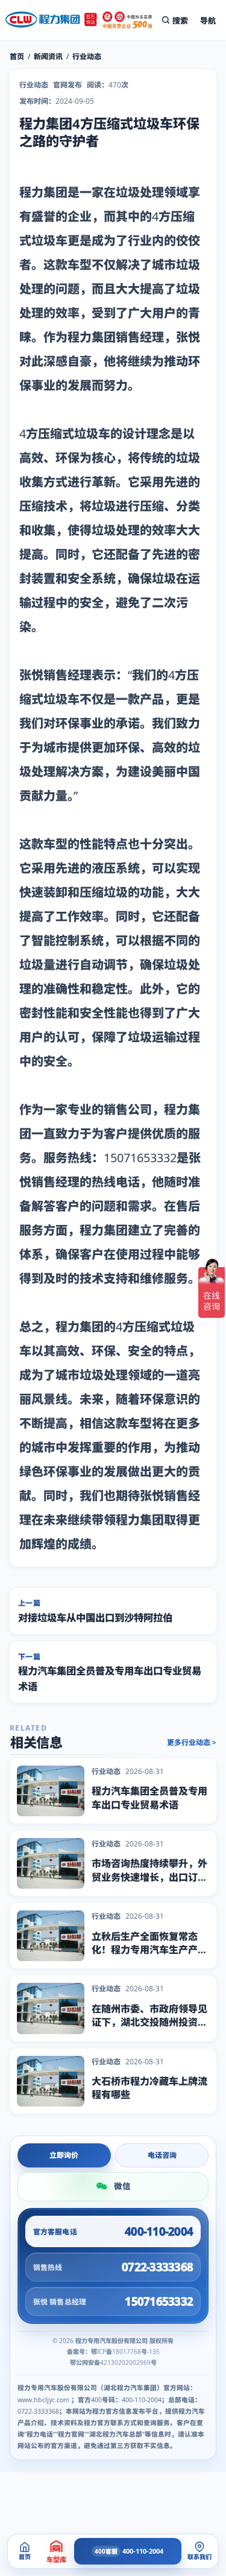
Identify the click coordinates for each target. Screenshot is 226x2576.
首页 (17, 56)
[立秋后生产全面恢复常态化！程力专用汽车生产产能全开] (51, 1936)
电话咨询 (162, 2155)
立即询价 (64, 2155)
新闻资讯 (48, 56)
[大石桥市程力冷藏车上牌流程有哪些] (51, 2081)
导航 (208, 21)
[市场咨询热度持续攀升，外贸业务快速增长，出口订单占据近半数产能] (51, 1863)
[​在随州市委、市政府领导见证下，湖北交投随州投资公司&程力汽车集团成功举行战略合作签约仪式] (51, 2008)
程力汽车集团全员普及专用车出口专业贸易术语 (149, 1798)
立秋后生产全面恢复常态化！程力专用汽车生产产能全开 (149, 1950)
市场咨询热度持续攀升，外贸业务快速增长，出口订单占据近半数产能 (149, 1877)
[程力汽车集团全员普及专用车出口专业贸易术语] (51, 1791)
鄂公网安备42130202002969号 (113, 2362)
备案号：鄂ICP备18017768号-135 (113, 2352)
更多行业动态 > (192, 1743)
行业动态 (87, 56)
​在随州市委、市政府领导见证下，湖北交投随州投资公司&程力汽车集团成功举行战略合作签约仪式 (149, 2029)
